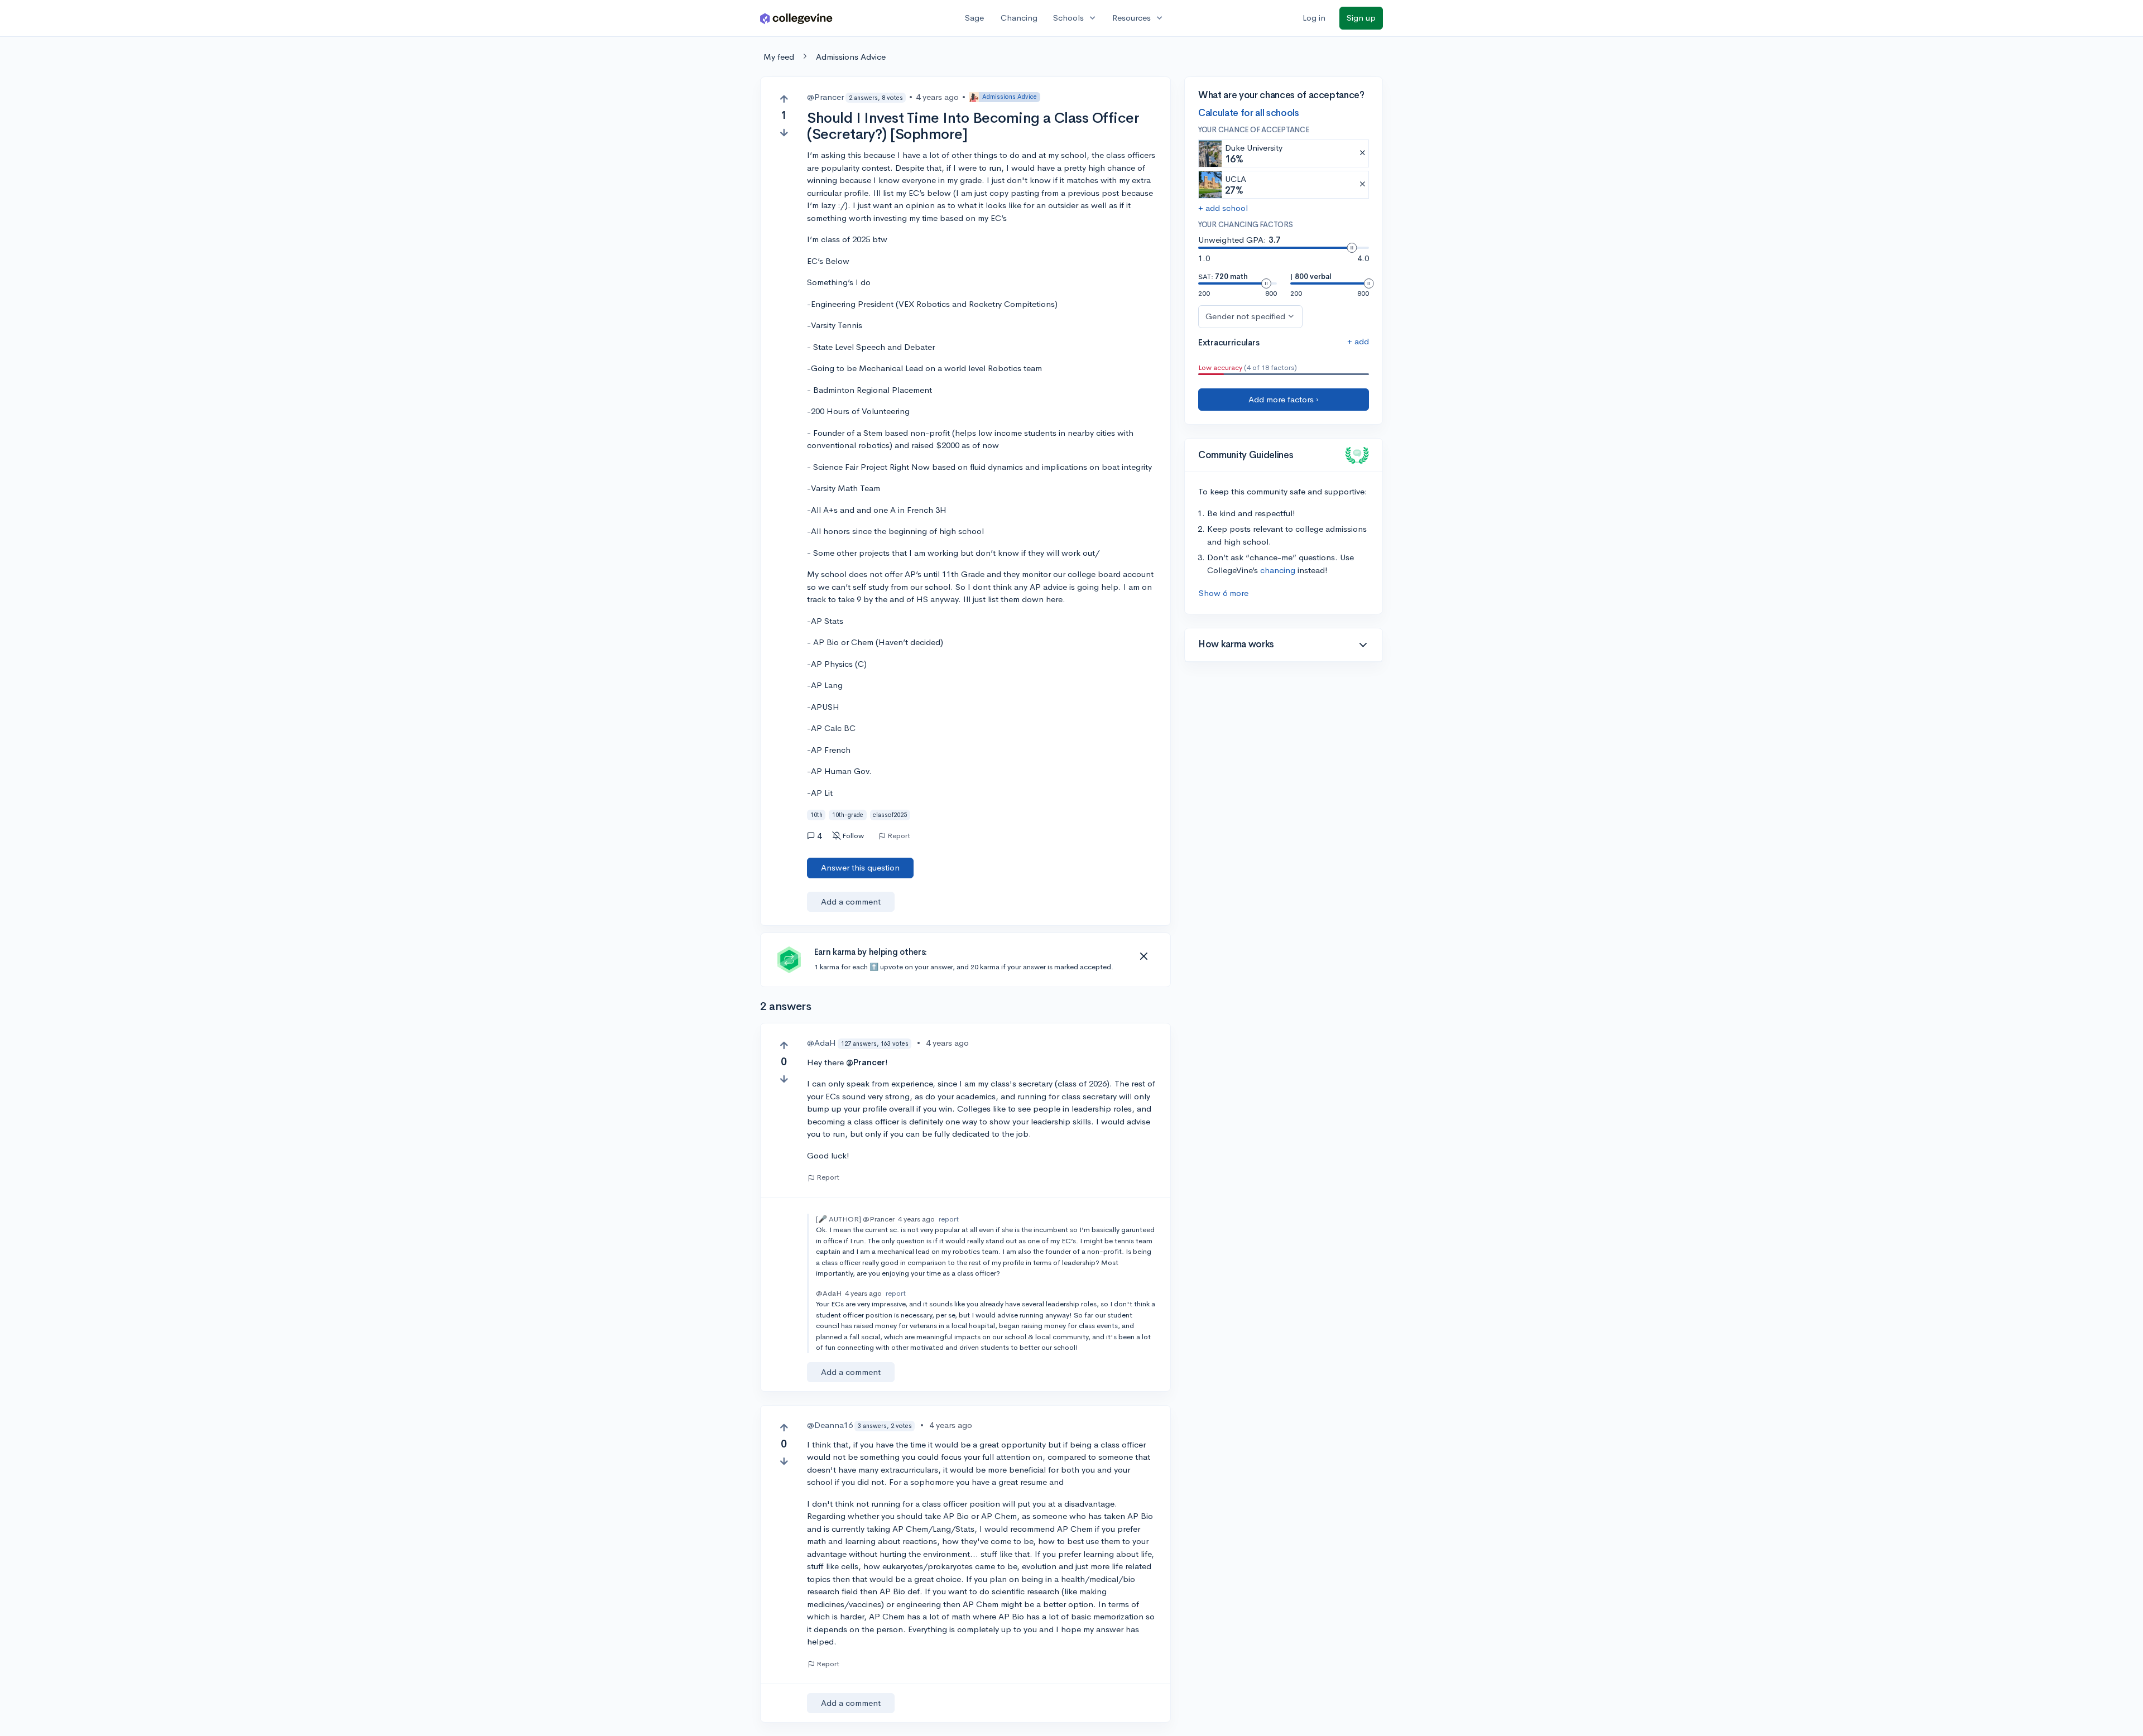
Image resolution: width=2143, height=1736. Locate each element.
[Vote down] (784, 133)
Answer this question (860, 867)
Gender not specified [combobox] (1245, 316)
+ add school (1223, 208)
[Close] (1143, 956)
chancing (1278, 570)
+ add (1358, 341)
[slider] (1352, 248)
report (949, 1219)
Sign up (1361, 18)
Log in (1314, 18)
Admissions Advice (851, 57)
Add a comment (851, 901)
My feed (779, 57)
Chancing (1019, 18)
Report (899, 836)
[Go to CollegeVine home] (796, 18)
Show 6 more (1224, 593)
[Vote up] (784, 99)
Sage (974, 18)
